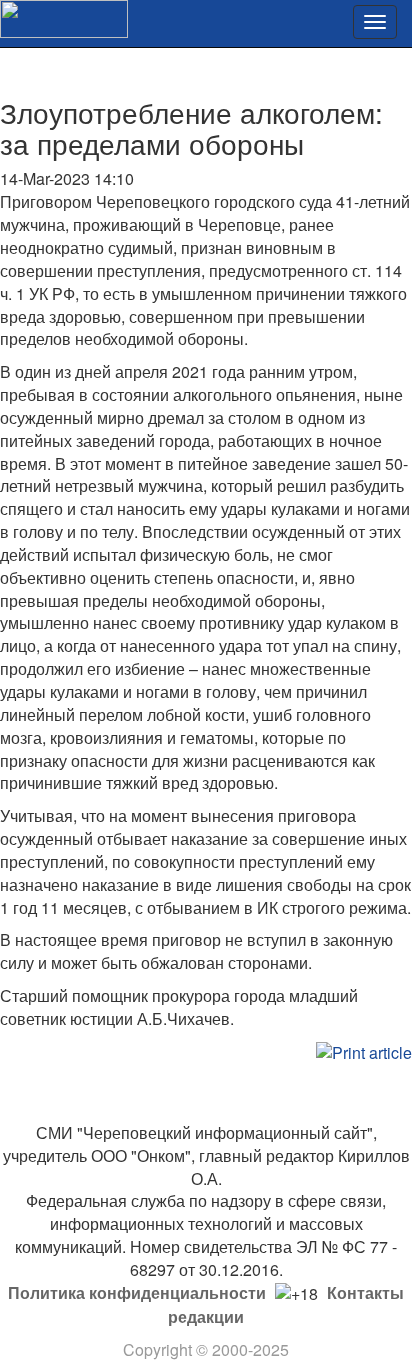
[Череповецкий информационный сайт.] (64, 16)
